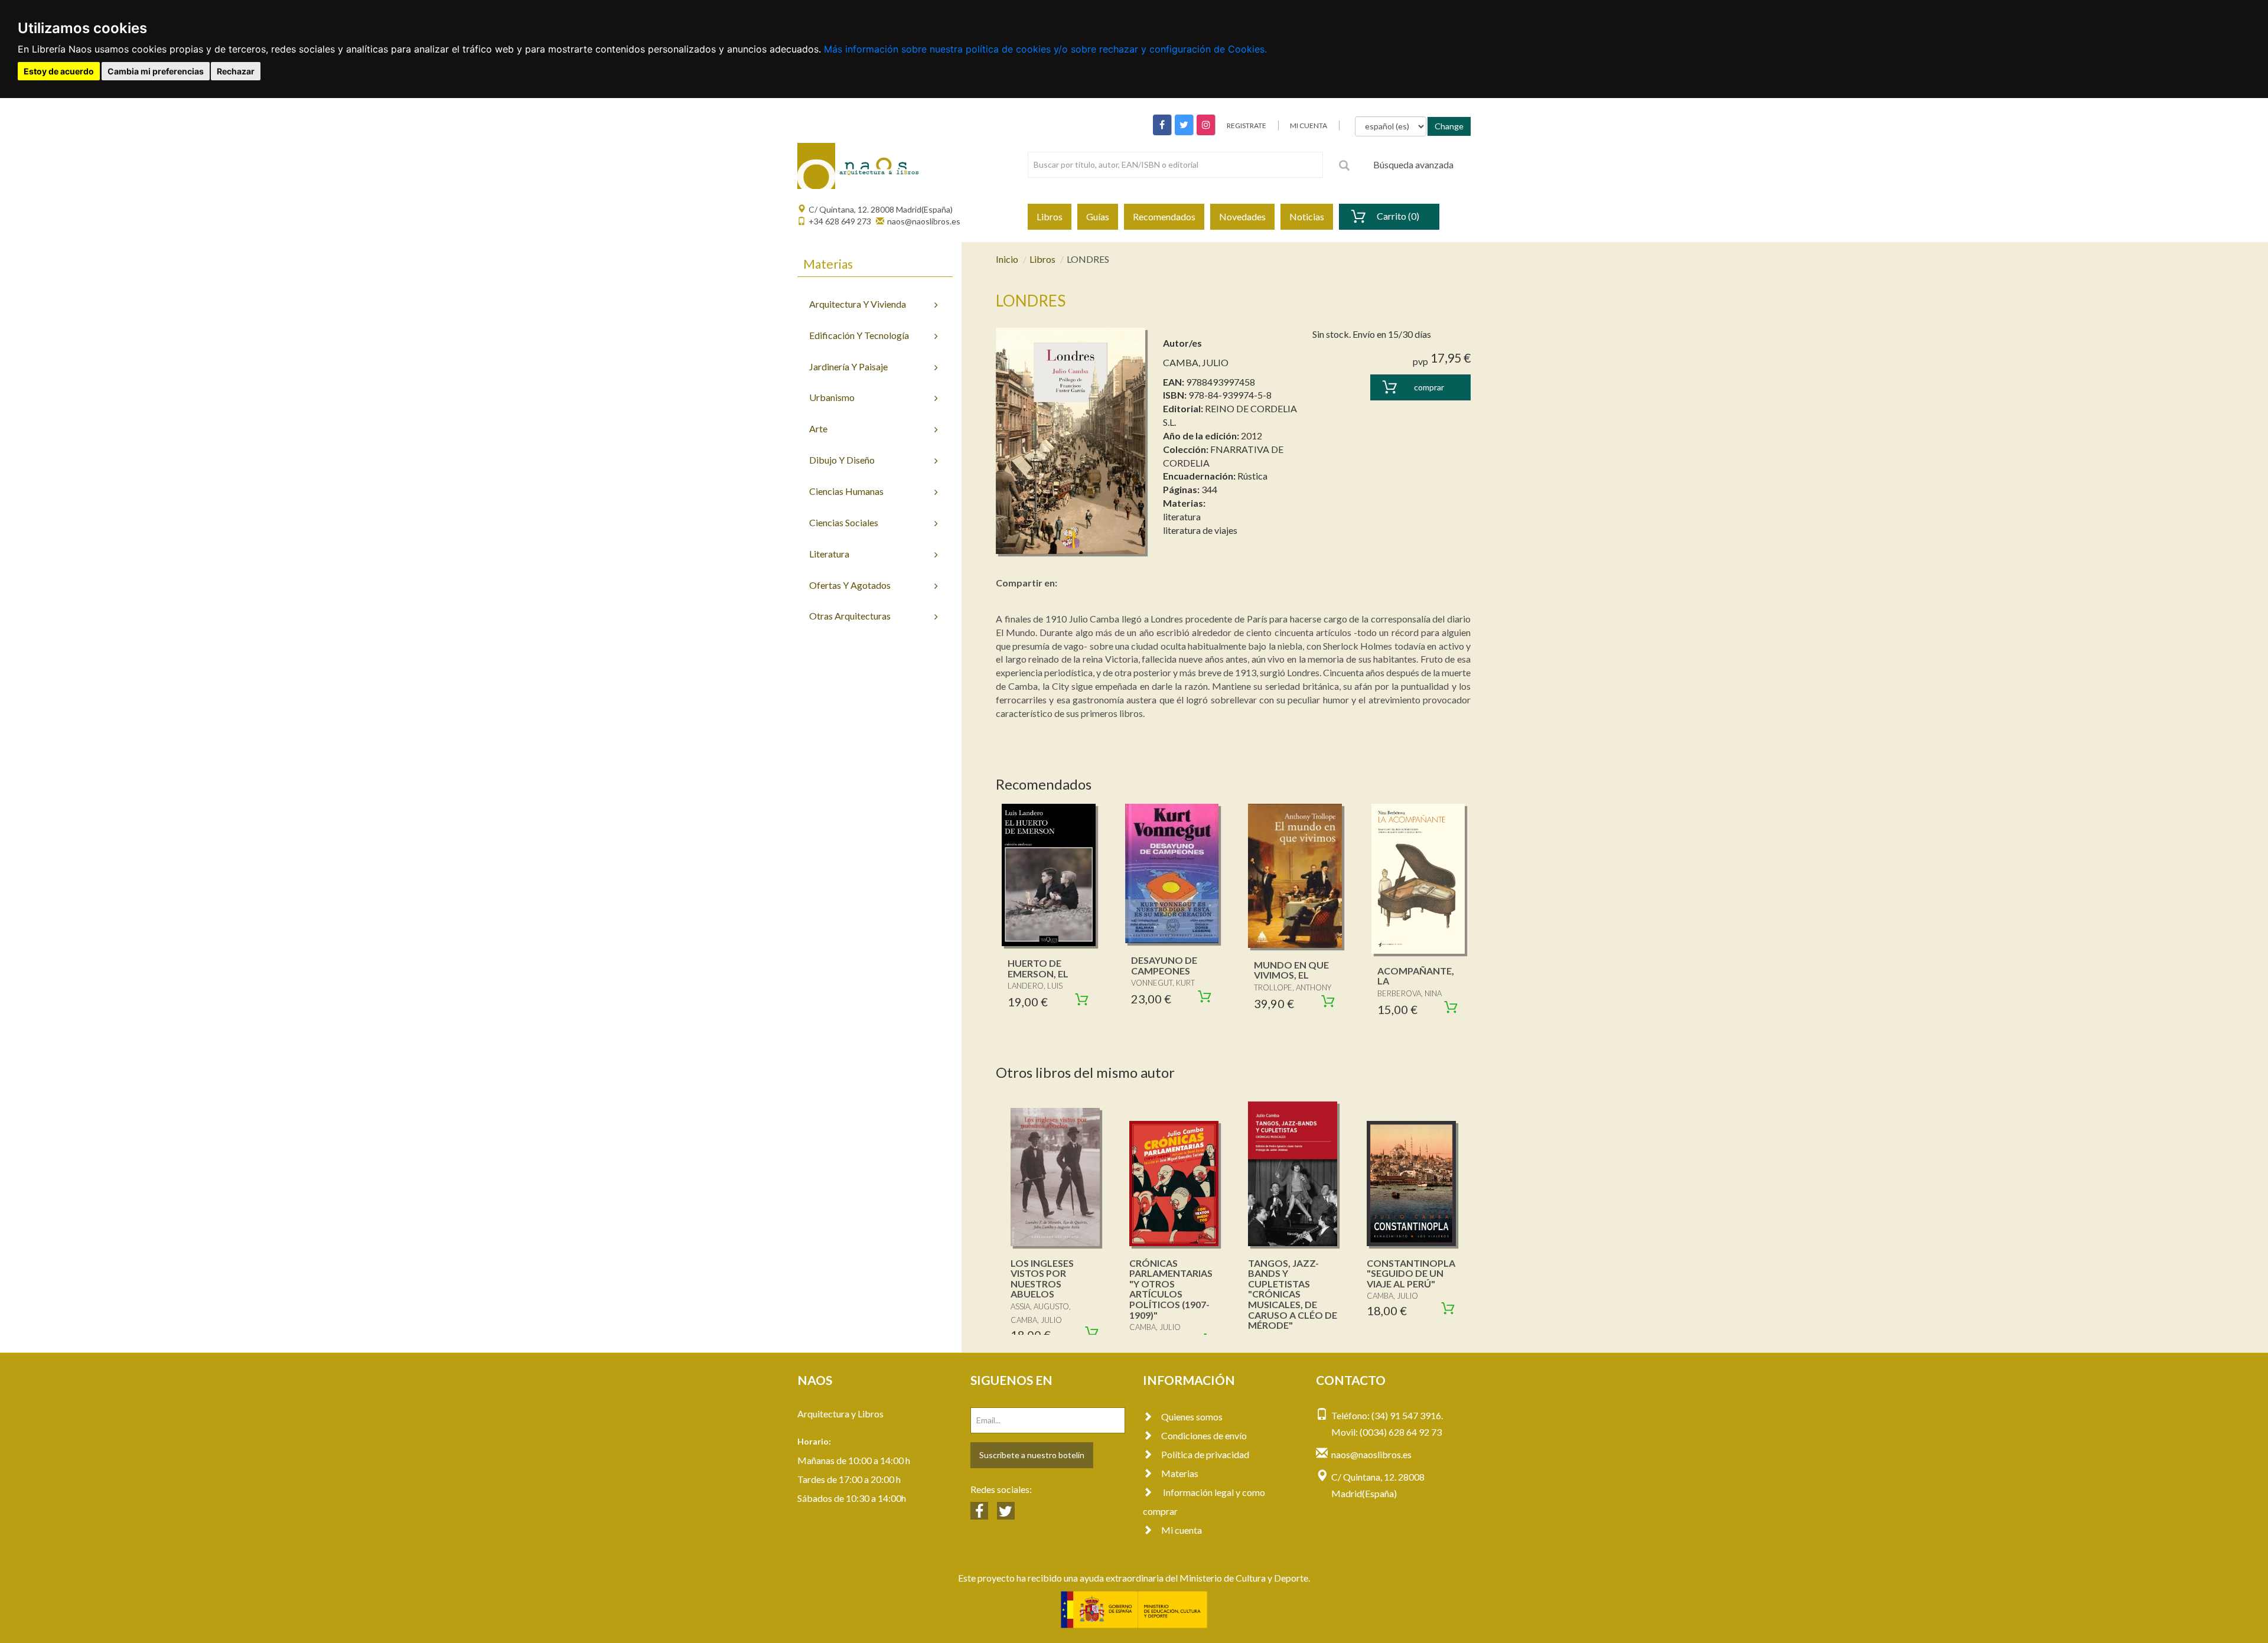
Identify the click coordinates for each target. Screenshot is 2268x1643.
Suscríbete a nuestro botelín (1032, 1455)
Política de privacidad (1205, 1454)
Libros (1050, 216)
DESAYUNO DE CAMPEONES (1164, 965)
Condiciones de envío (1204, 1435)
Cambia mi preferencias (156, 71)
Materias (1180, 1473)
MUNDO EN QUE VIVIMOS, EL (1291, 970)
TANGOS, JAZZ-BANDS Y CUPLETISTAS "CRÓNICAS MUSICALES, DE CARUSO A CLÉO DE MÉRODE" (1293, 1294)
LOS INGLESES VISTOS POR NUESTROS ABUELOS (1042, 1279)
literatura (1182, 516)
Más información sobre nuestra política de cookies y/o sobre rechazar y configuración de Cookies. (1045, 49)
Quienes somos (1192, 1417)
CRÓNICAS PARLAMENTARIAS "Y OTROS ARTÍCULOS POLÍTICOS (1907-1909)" (1171, 1289)
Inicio (1007, 259)
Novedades (1242, 216)
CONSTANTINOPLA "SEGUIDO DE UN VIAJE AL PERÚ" (1411, 1273)
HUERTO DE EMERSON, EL (1038, 968)
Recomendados (1164, 216)
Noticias (1307, 216)
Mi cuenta (1182, 1530)
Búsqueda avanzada (1413, 164)
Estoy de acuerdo (59, 71)
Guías (1098, 216)
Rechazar (236, 71)
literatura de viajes (1200, 530)
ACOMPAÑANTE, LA (1416, 976)
